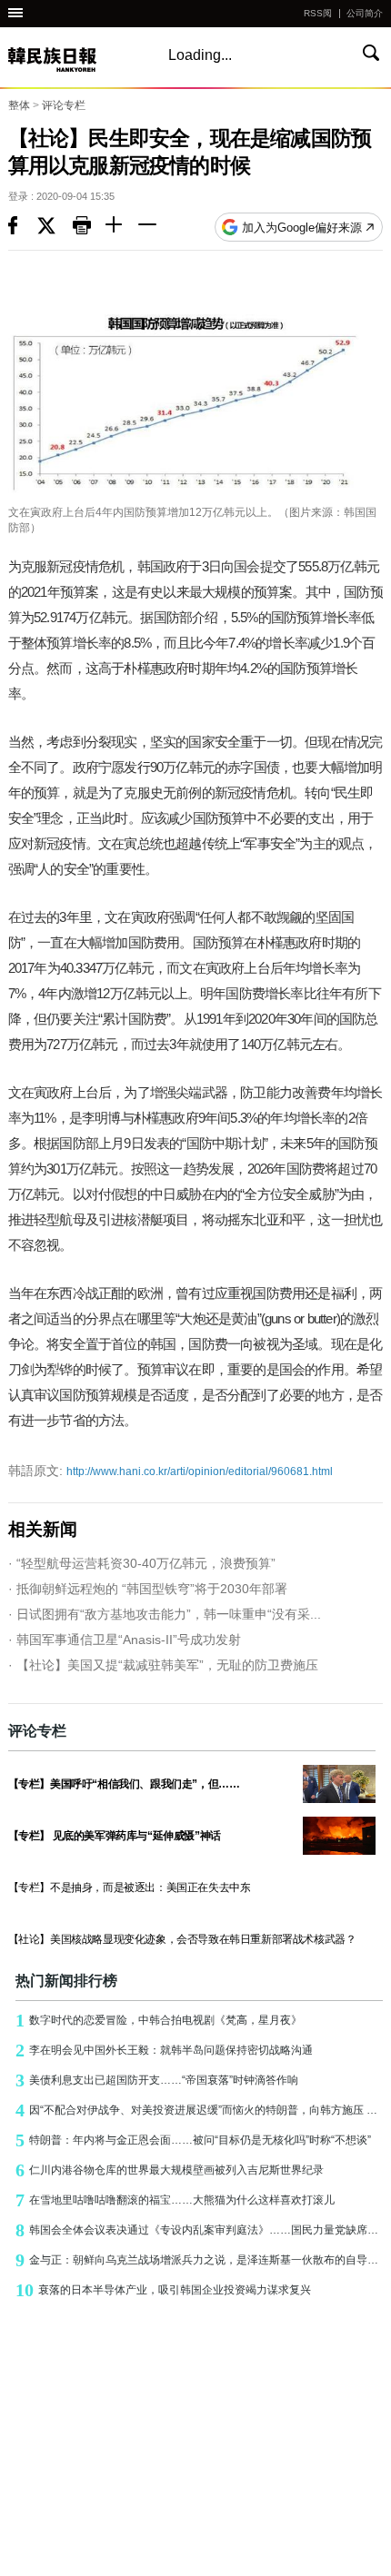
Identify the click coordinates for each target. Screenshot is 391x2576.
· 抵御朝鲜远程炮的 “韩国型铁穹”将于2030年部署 (148, 1589)
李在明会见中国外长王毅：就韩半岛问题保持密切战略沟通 (164, 2050)
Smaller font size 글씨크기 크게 (122, 227)
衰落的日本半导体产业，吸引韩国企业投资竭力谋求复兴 (163, 2290)
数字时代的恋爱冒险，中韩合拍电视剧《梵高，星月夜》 (159, 2020)
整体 (19, 105)
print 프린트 (89, 227)
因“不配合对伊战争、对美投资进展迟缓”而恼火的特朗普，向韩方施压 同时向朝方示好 (200, 2110)
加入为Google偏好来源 (302, 228)
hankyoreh (72, 59)
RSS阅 (318, 13)
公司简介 (365, 13)
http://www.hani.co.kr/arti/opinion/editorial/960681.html (170, 1471)
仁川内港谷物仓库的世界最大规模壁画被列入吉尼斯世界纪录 (170, 2170)
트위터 (55, 227)
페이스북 (23, 227)
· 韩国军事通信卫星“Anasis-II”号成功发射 (125, 1640)
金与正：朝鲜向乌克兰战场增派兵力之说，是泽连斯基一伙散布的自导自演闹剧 (200, 2260)
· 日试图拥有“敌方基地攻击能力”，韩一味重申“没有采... (165, 1614)
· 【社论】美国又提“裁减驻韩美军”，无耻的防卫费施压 (163, 1665)
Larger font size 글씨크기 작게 (155, 227)
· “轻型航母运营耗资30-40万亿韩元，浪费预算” (142, 1563)
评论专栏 (64, 105)
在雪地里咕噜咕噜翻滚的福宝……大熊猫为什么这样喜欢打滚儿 (175, 2200)
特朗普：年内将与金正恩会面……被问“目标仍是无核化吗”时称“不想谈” (193, 2140)
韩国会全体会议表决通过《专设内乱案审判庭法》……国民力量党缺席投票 (200, 2230)
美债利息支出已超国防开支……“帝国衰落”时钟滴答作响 (157, 2080)
